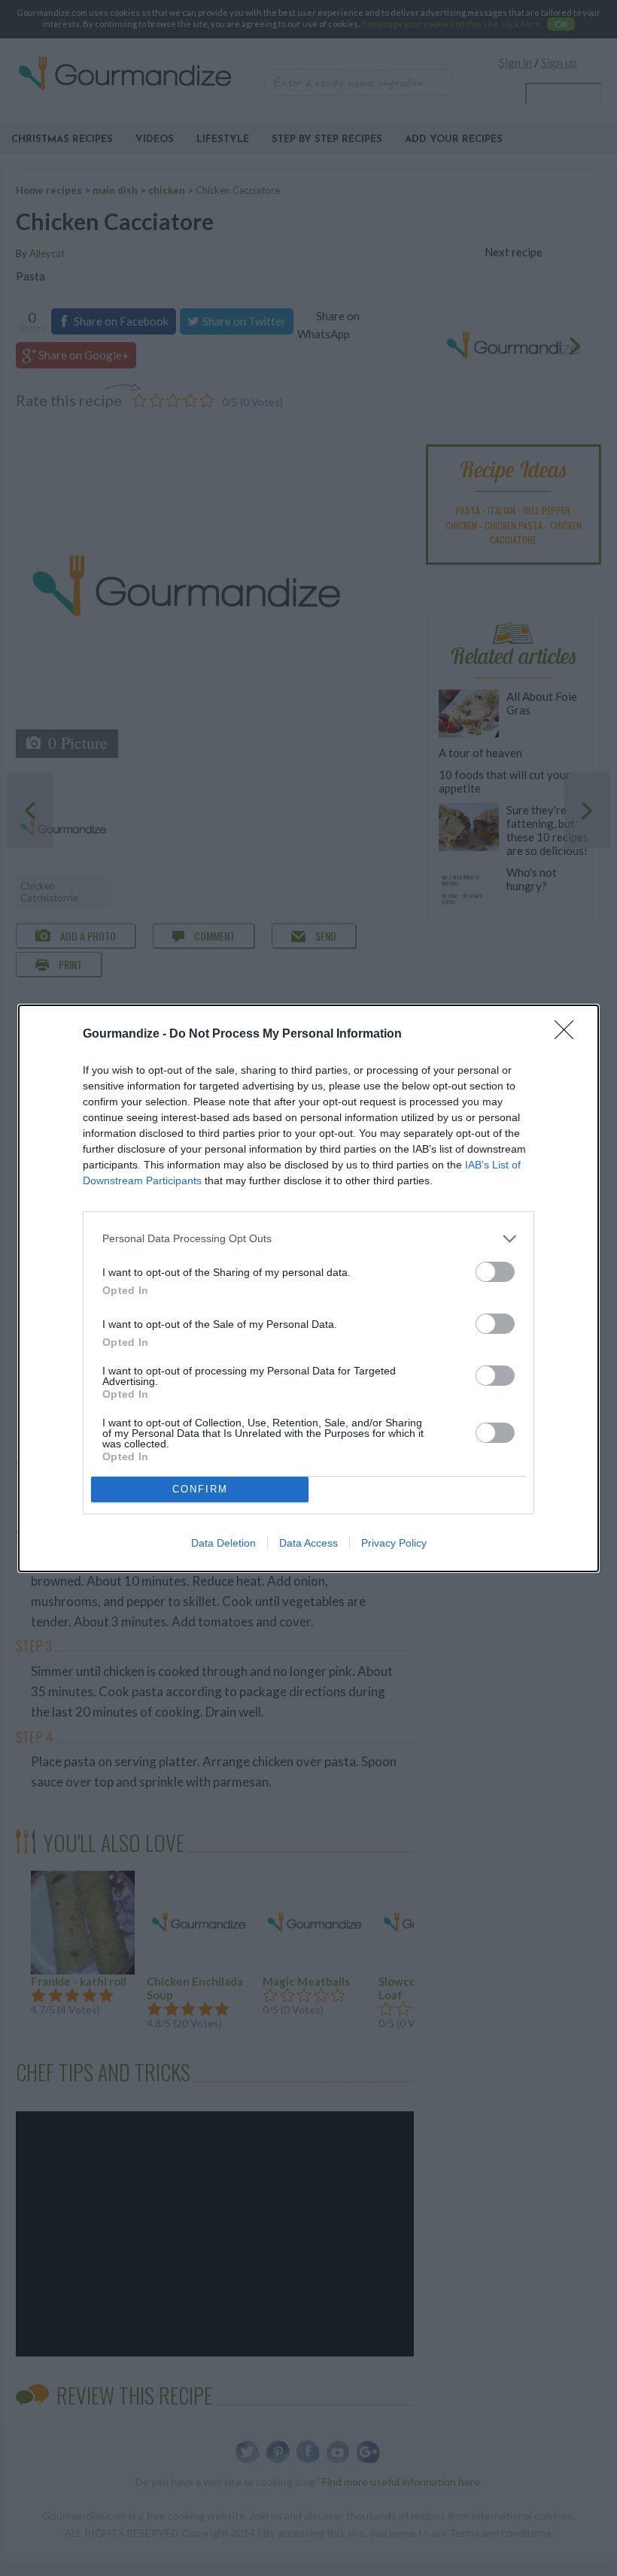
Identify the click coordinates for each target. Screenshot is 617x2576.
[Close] (569, 1035)
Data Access (308, 1543)
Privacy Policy (394, 1543)
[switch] (495, 1272)
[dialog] (308, 1288)
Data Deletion (223, 1543)
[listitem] (308, 1239)
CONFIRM (200, 1489)
